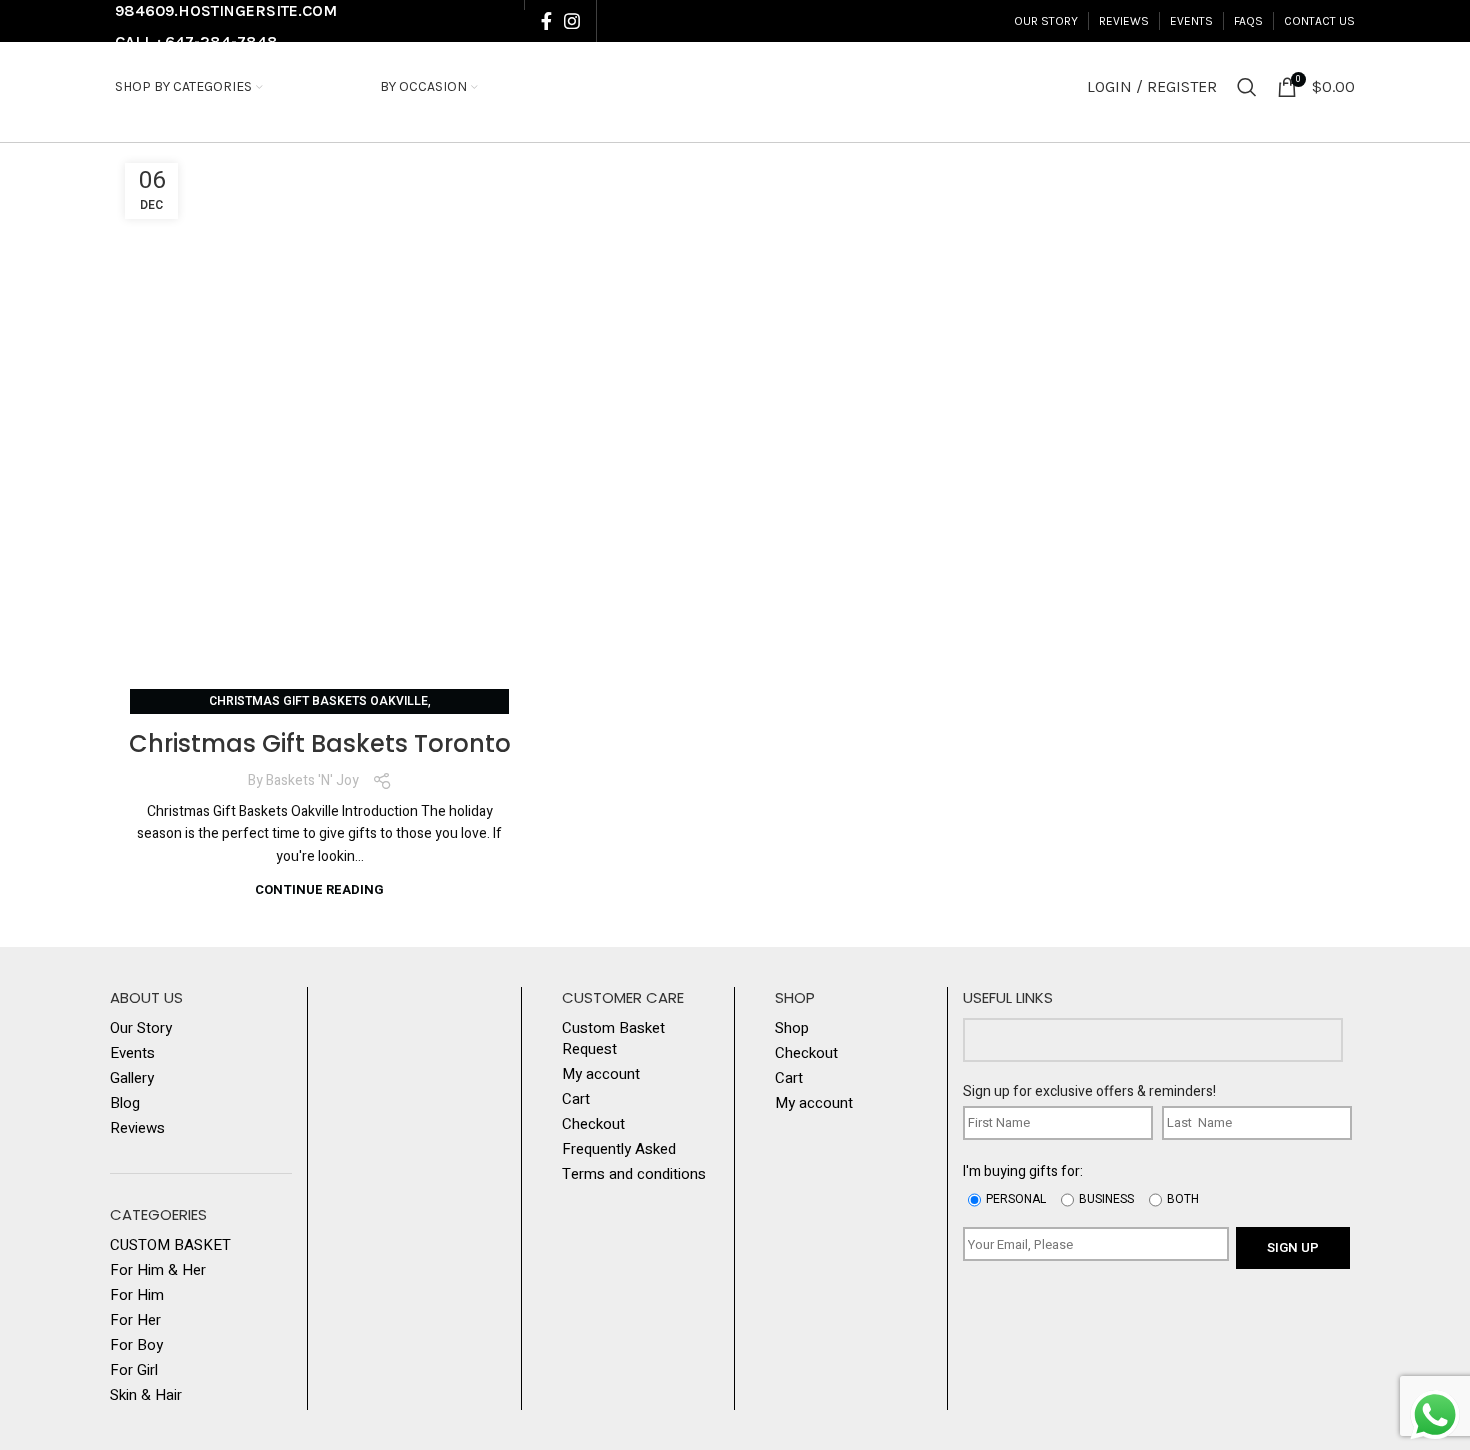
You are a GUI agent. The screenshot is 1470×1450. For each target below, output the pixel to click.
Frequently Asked (619, 1149)
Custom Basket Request (613, 1039)
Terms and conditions (634, 1174)
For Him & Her (158, 1270)
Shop (792, 1028)
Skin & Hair (146, 1395)
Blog (125, 1103)
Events (132, 1053)
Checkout (593, 1124)
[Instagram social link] (572, 21)
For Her (135, 1320)
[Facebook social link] (546, 21)
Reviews (137, 1128)
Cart (576, 1099)
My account (601, 1074)
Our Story (141, 1028)
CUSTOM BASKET (170, 1245)
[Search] (1247, 87)
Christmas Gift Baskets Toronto (320, 743)
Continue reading (319, 889)
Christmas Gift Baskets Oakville (318, 701)
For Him (137, 1295)
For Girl (134, 1370)
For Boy (136, 1345)
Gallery (132, 1078)
